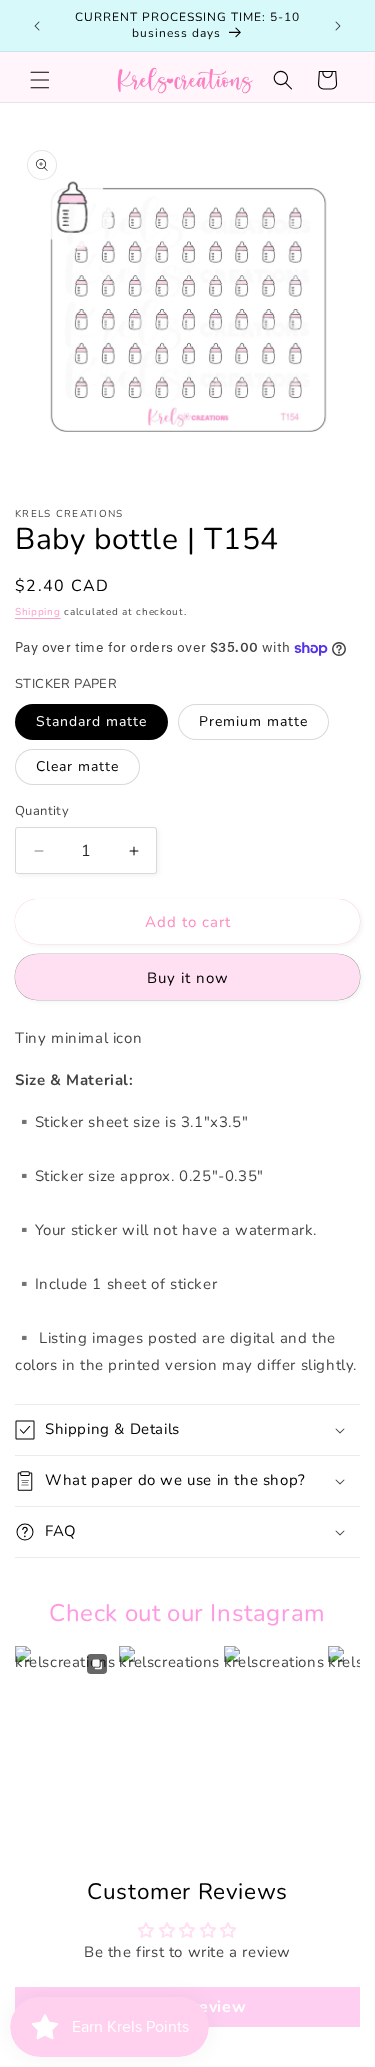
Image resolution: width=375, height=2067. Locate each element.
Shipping (38, 612)
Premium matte (253, 721)
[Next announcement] (338, 26)
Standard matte (91, 721)
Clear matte (77, 766)
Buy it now (188, 978)
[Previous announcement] (37, 26)
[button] (40, 80)
